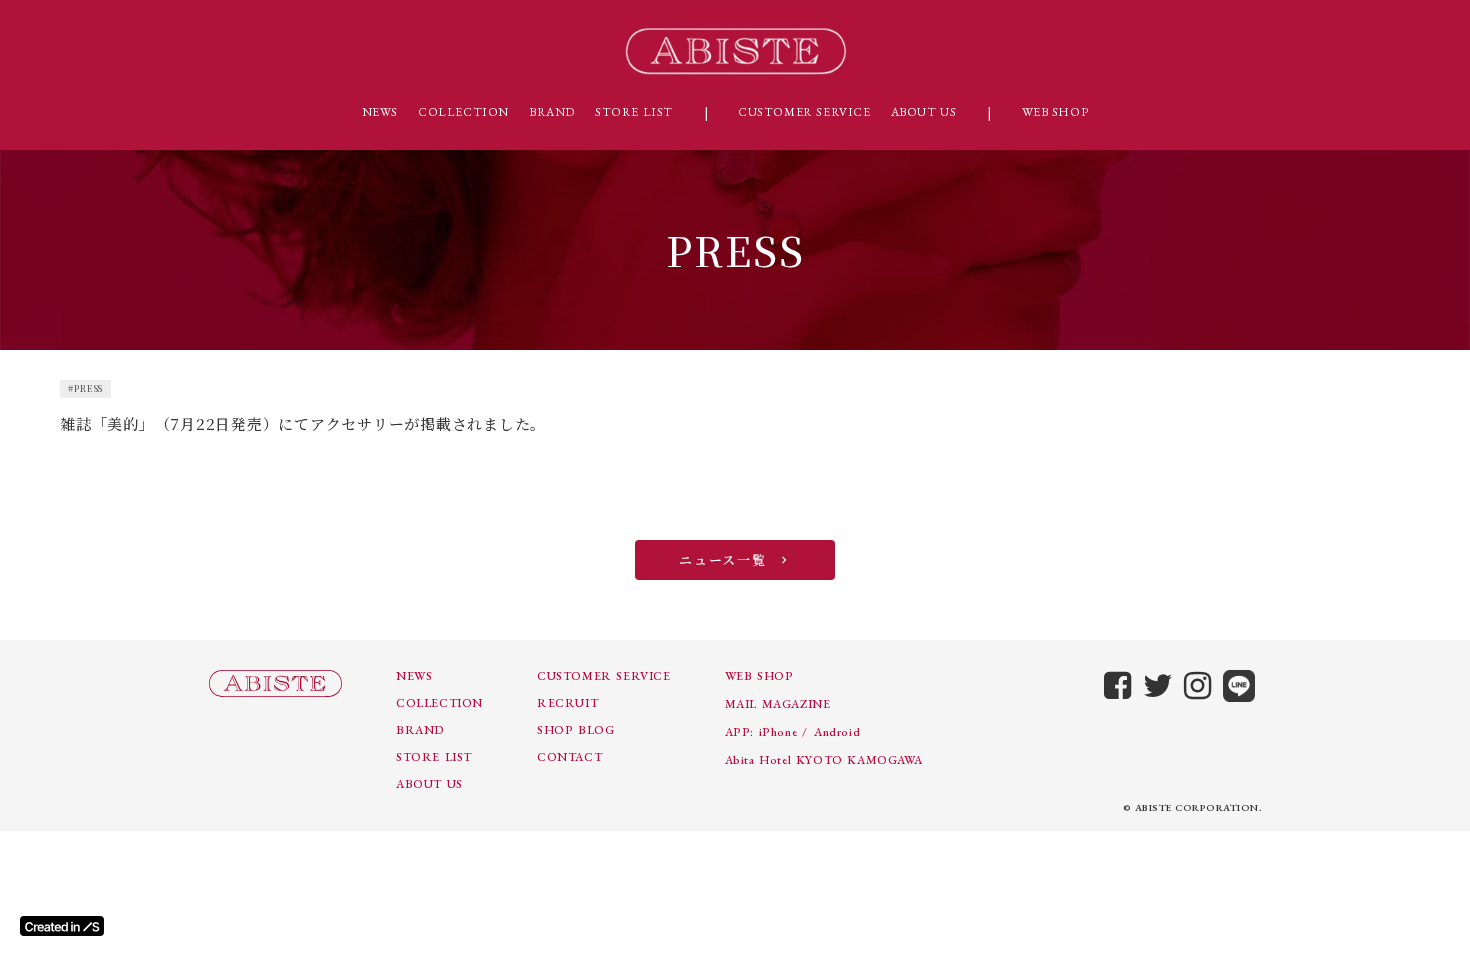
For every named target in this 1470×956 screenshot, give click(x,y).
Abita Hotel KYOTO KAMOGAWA (824, 760)
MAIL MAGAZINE (778, 704)
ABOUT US (924, 112)
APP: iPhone (761, 732)
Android (837, 732)
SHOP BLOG (575, 730)
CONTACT (569, 757)
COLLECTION (463, 112)
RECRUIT (567, 703)
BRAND (552, 112)
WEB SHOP (1055, 112)
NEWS (380, 112)
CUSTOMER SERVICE (804, 112)
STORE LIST (634, 112)
